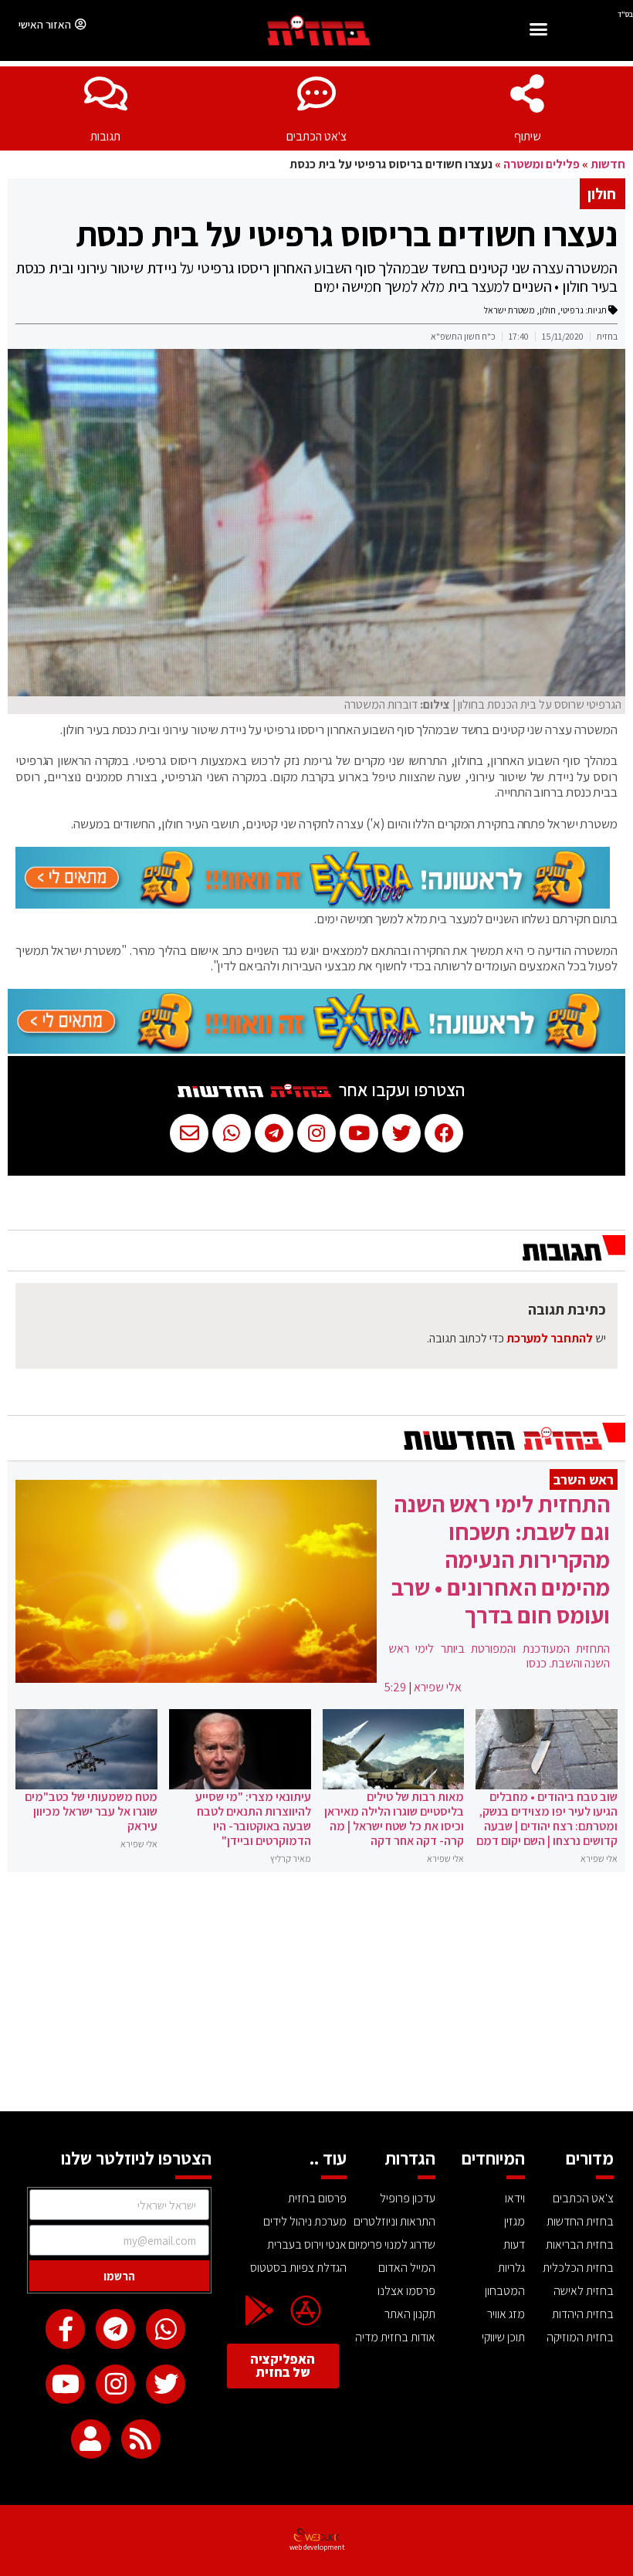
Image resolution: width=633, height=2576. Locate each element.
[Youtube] (65, 2384)
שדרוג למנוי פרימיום (392, 2244)
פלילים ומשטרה (542, 164)
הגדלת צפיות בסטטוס (298, 2268)
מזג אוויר (506, 2314)
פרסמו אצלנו (406, 2291)
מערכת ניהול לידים (305, 2221)
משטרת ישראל (509, 310)
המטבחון (505, 2291)
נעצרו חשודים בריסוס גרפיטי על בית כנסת (347, 234)
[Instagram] (115, 2384)
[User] (91, 2439)
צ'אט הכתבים (316, 136)
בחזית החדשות (580, 2221)
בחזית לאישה (584, 2291)
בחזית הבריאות (580, 2244)
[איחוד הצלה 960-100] (313, 904)
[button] (538, 31)
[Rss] (141, 2439)
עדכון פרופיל (408, 2198)
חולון (548, 310)
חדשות (608, 164)
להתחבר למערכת (550, 1338)
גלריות (511, 2268)
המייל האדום (407, 2268)
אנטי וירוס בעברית (306, 2244)
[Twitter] (166, 2384)
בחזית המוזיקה (580, 2337)
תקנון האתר (410, 2314)
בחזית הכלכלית (578, 2268)
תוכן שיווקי (503, 2337)
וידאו (515, 2198)
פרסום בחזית (317, 2198)
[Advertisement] (316, 1995)
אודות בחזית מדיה (395, 2337)
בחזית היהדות (583, 2314)
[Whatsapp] (166, 2329)
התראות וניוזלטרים (394, 2221)
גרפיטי (572, 310)
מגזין (515, 2221)
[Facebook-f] (65, 2329)
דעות (514, 2244)
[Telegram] (115, 2329)
